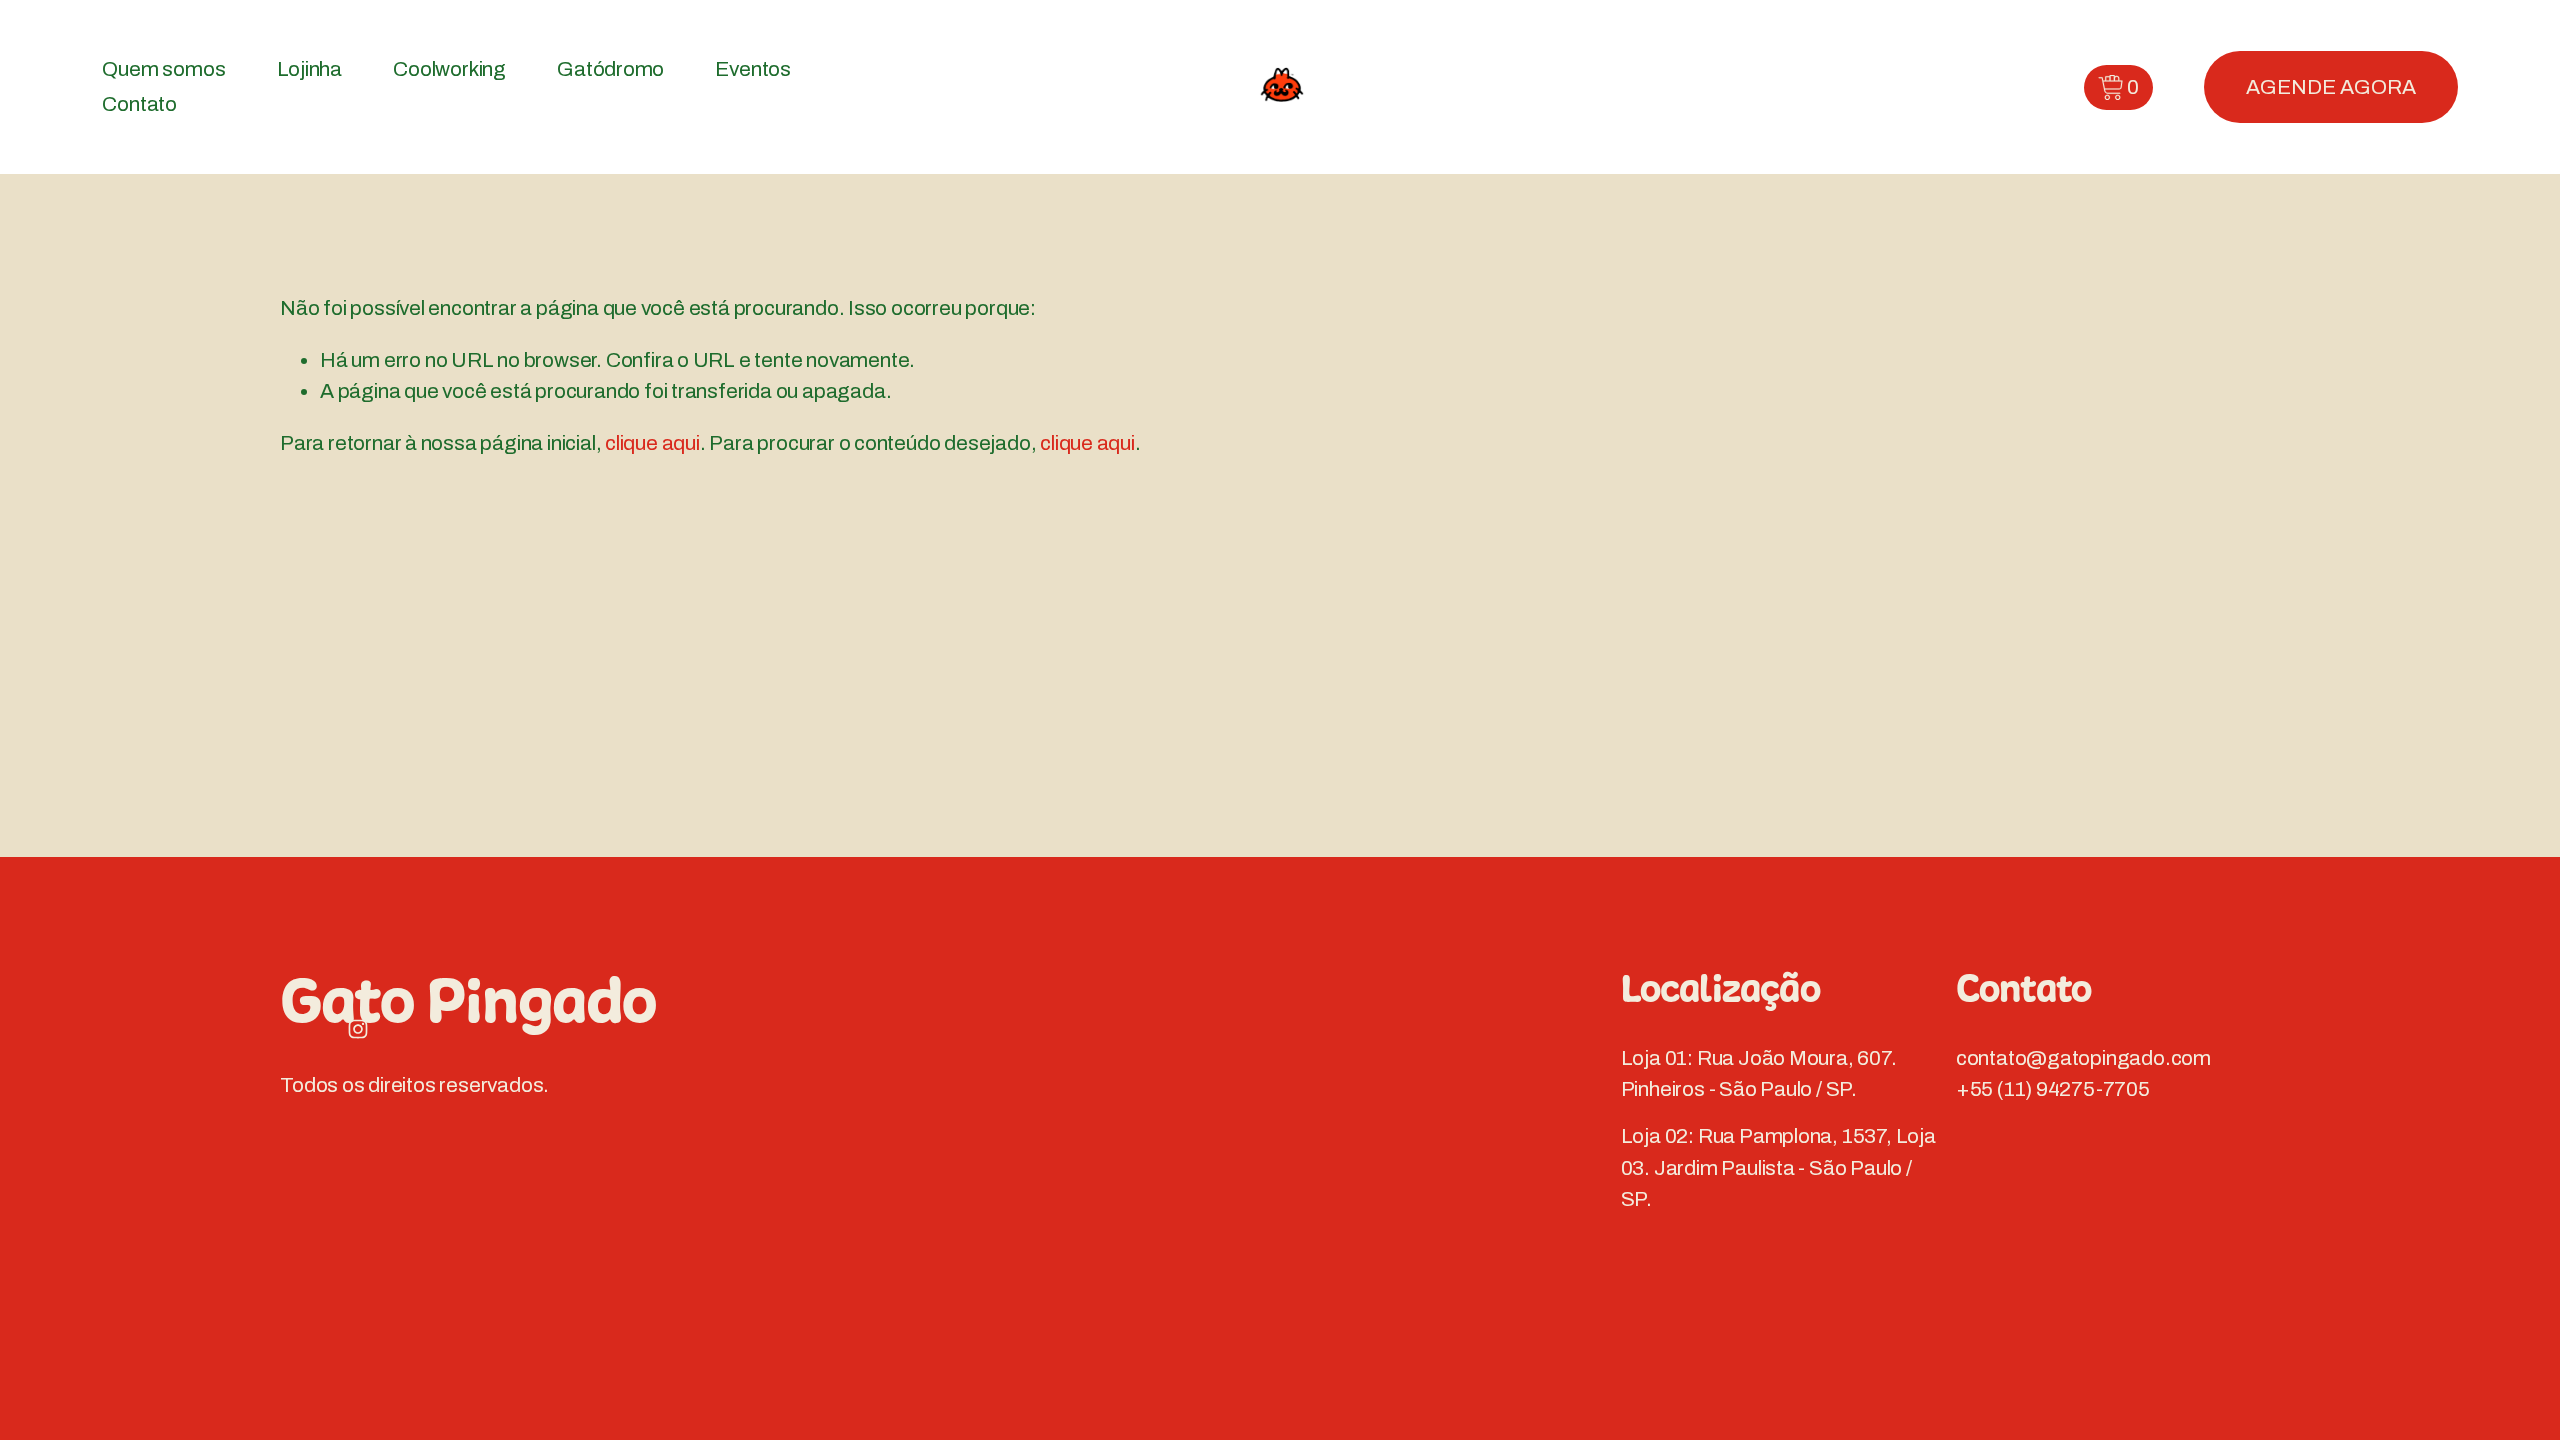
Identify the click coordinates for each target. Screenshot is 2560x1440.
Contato (139, 104)
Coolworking (449, 69)
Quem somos (163, 69)
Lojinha (310, 69)
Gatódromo (610, 69)
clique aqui (652, 443)
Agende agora (2331, 87)
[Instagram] (358, 1029)
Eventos (753, 69)
